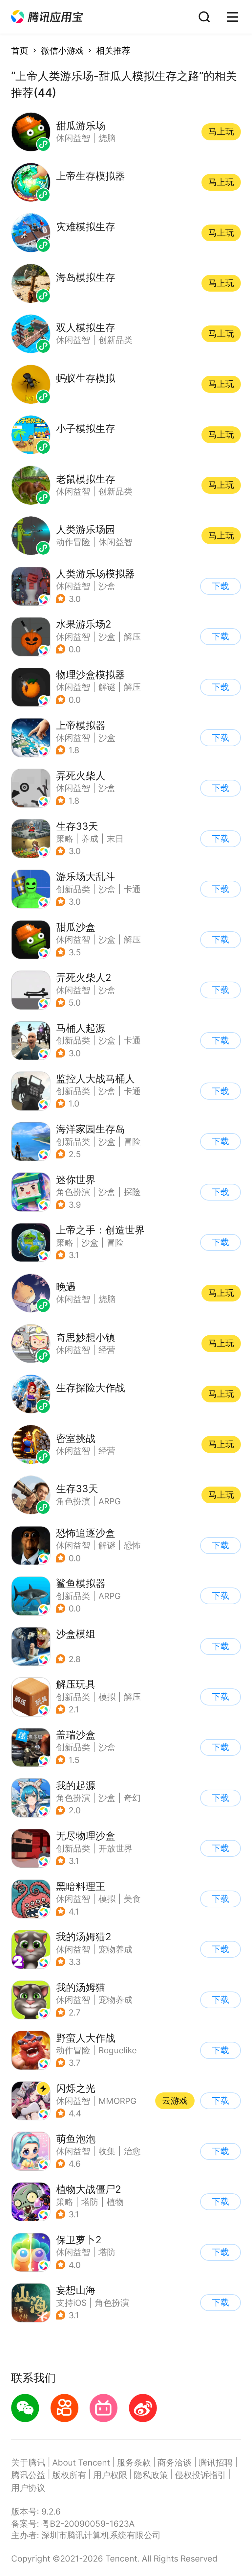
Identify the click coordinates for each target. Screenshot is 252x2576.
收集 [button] (107, 2151)
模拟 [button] (107, 1697)
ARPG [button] (110, 1596)
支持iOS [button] (71, 2303)
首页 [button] (20, 50)
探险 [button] (132, 1192)
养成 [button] (90, 838)
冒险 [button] (132, 1142)
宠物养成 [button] (115, 1949)
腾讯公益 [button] (28, 2475)
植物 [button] (115, 2202)
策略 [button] (65, 838)
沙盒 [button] (107, 586)
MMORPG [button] (117, 2101)
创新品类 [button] (73, 889)
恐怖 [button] (132, 1545)
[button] (47, 17)
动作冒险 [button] (73, 2050)
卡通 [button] (132, 889)
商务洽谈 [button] (175, 2462)
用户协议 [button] (28, 2488)
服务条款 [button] (134, 2462)
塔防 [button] (90, 2202)
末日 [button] (115, 838)
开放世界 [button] (115, 1848)
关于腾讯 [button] (28, 2462)
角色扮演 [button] (73, 1192)
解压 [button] (132, 637)
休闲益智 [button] (73, 586)
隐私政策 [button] (151, 2475)
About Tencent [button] (81, 2462)
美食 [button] (132, 1899)
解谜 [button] (107, 687)
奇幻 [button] (132, 1798)
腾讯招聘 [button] (216, 2462)
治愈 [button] (132, 2151)
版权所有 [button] (69, 2475)
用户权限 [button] (110, 2475)
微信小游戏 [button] (62, 50)
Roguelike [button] (118, 2050)
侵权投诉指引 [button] (200, 2475)
